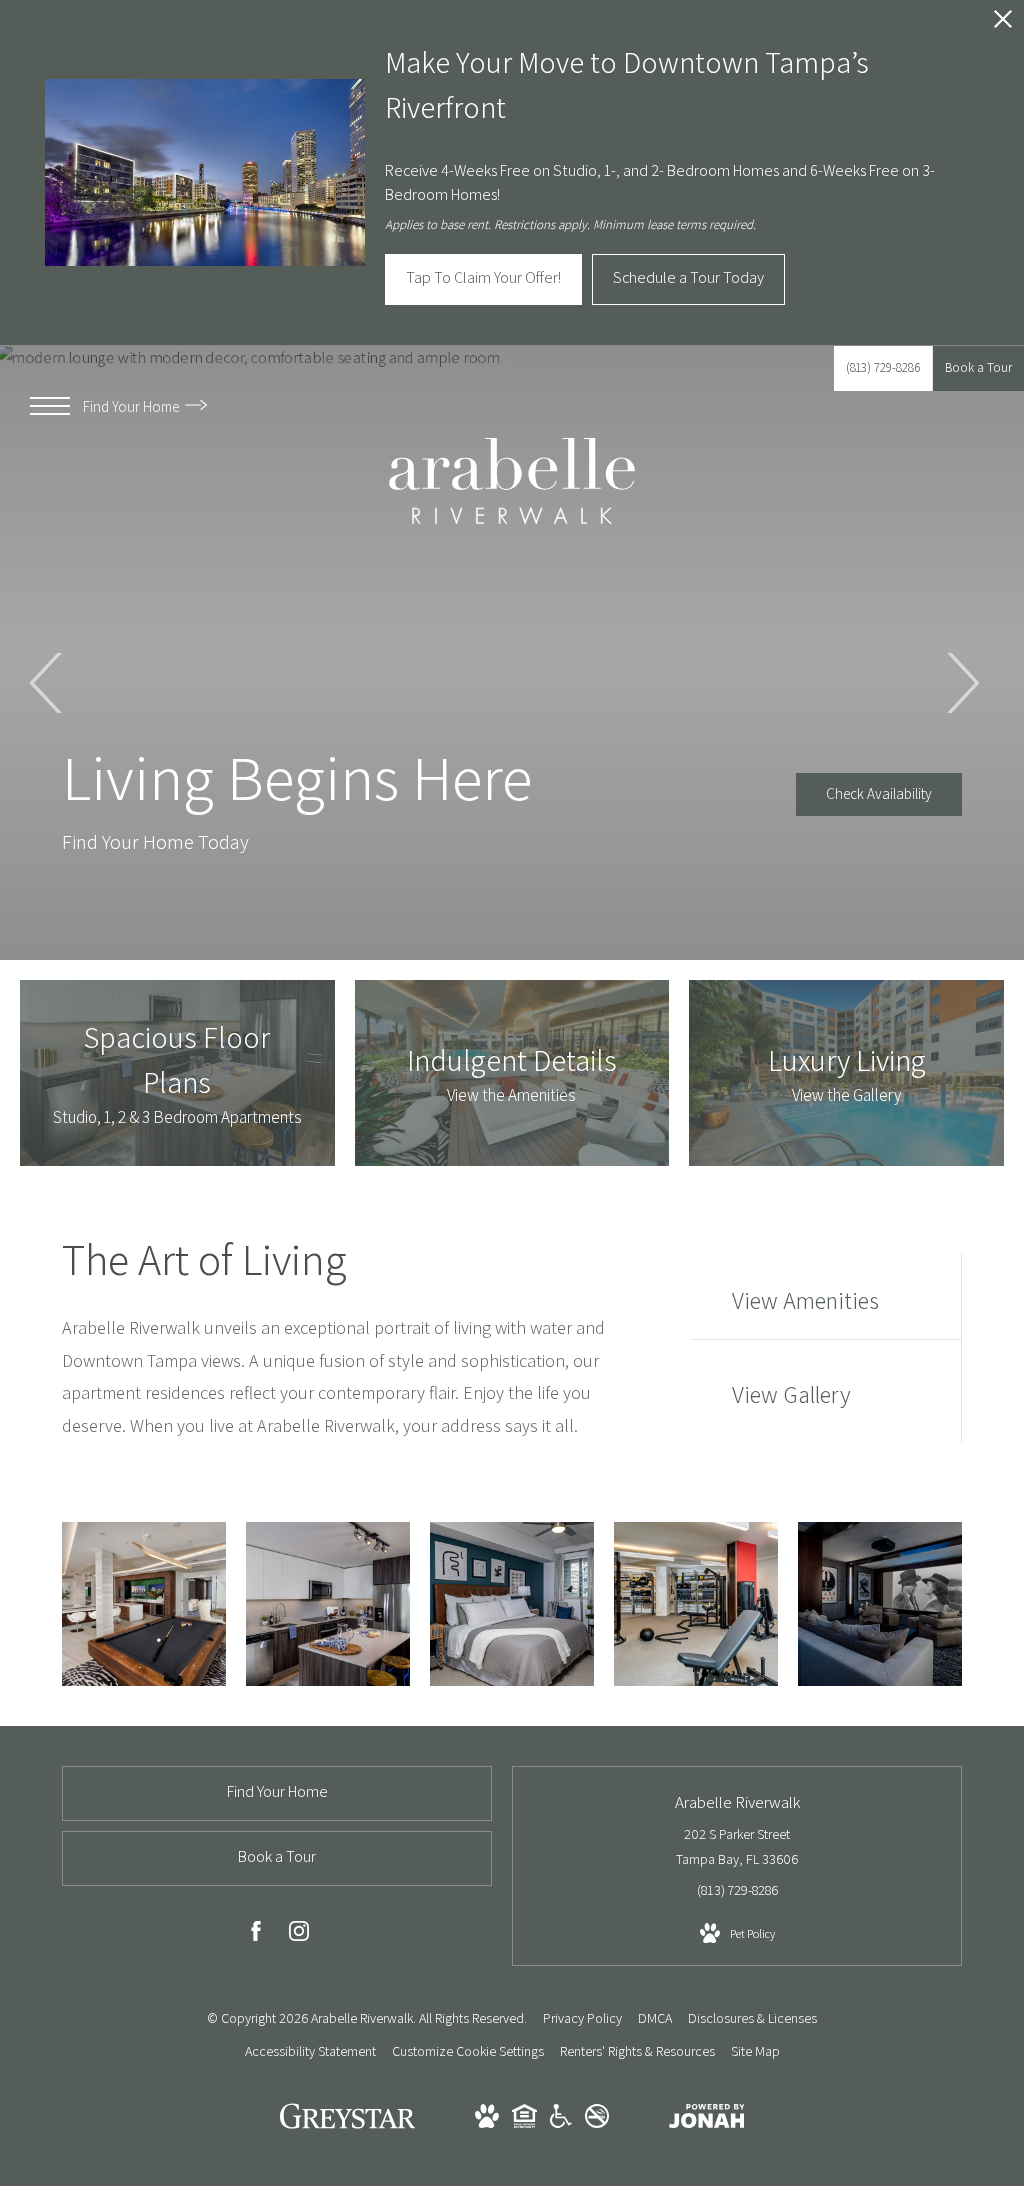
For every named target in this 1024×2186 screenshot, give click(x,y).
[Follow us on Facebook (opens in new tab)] (256, 1935)
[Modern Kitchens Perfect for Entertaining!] (328, 1604)
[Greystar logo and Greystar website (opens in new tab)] (347, 2126)
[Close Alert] (1003, 24)
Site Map (755, 2051)
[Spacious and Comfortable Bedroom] (512, 1604)
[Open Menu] (50, 406)
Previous (47, 683)
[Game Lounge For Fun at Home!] (144, 1604)
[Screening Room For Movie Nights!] (880, 1604)
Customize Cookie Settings (468, 2051)
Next (961, 683)
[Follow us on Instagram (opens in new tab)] (299, 1935)
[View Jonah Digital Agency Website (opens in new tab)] (707, 2120)
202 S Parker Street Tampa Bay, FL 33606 (737, 1846)
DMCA (655, 2018)
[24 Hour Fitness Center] (696, 1604)
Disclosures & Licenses (752, 2018)
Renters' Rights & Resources (637, 2051)
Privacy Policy (582, 2018)
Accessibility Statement (310, 2051)
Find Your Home (132, 406)
